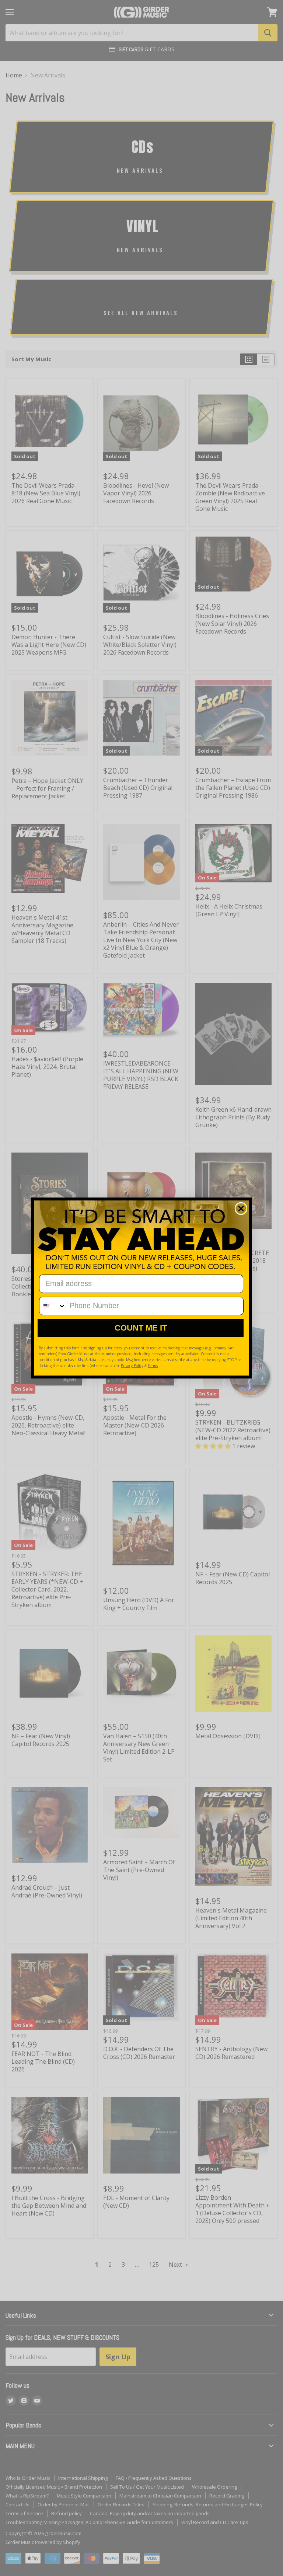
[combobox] (53, 1306)
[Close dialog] (241, 1209)
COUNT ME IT (141, 1328)
